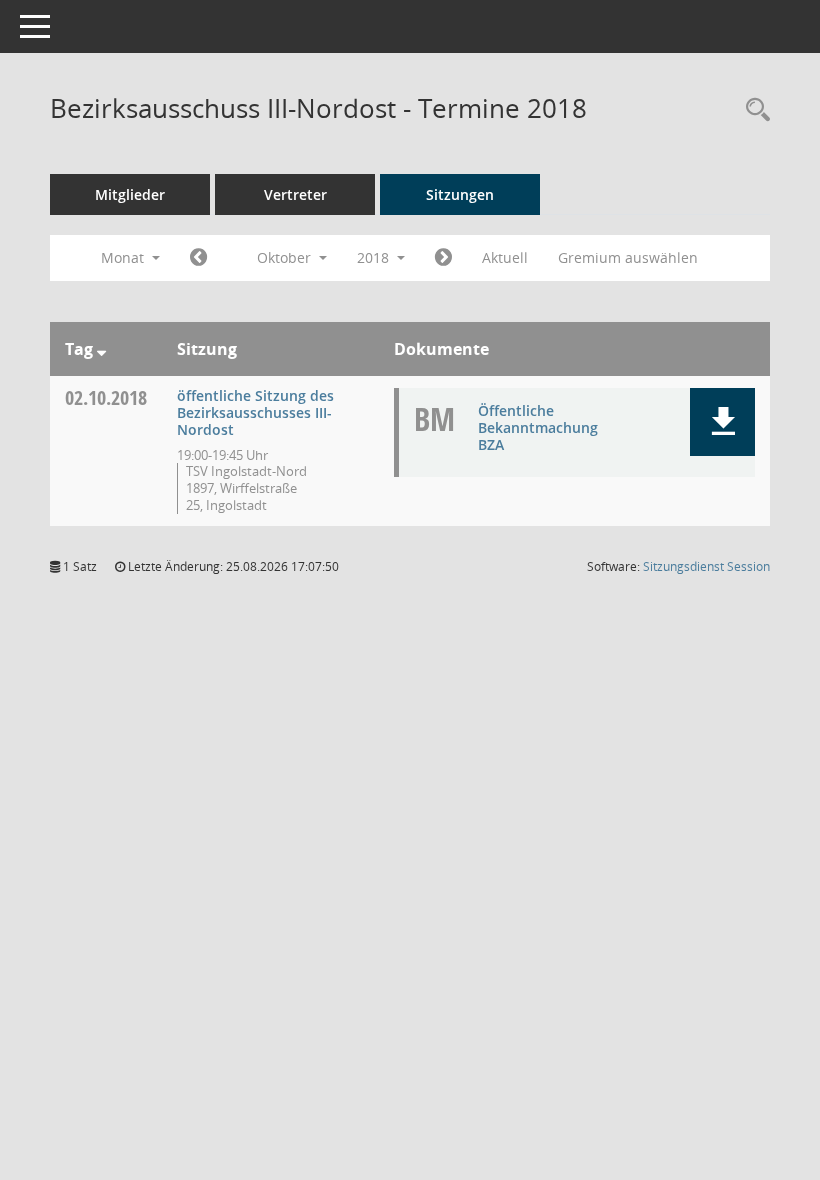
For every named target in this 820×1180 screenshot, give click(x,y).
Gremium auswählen (628, 257)
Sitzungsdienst (706, 566)
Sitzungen (460, 194)
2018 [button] (375, 257)
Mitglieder (130, 194)
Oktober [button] (286, 257)
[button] (722, 422)
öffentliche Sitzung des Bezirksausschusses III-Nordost (255, 412)
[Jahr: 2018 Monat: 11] (443, 258)
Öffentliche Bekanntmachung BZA (538, 427)
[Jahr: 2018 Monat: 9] (198, 258)
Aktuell (505, 257)
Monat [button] (124, 257)
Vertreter (295, 194)
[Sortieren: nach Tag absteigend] (101, 349)
